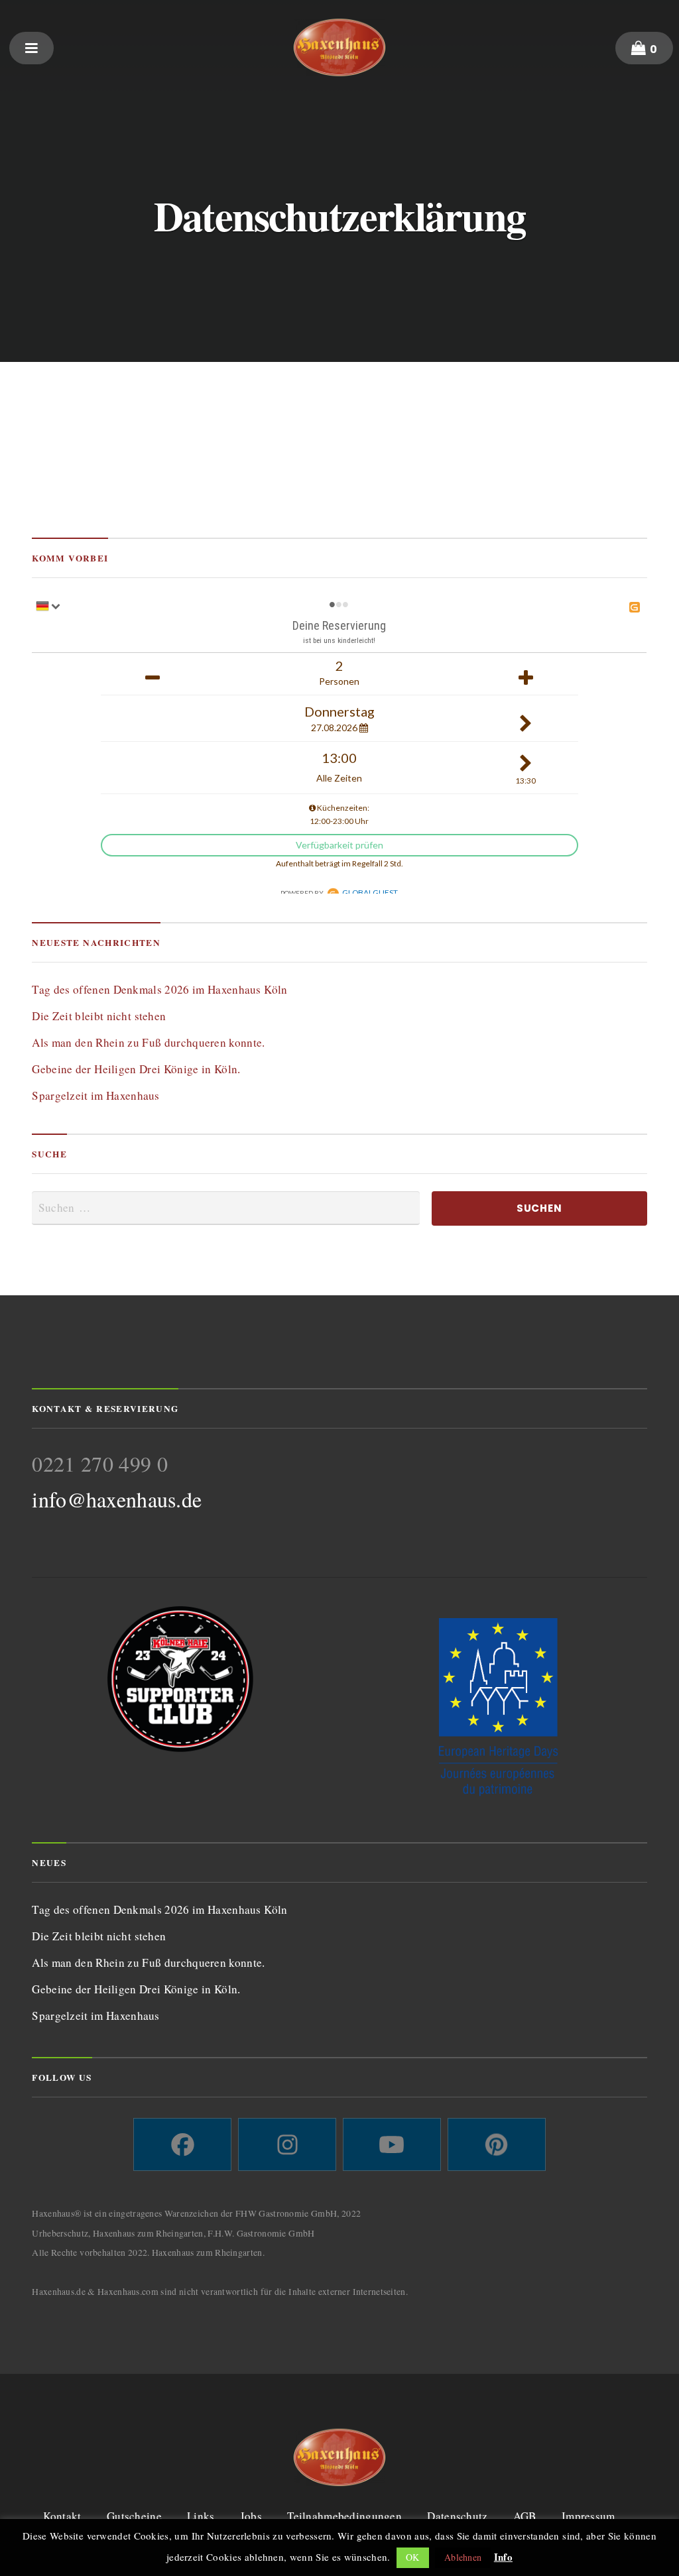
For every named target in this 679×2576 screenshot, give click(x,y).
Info (503, 2557)
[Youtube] (392, 2144)
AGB (525, 2516)
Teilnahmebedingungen (344, 2516)
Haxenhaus (339, 47)
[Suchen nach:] (225, 1208)
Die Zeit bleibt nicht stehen (99, 1016)
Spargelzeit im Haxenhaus (95, 1095)
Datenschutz (457, 2516)
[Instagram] (287, 2144)
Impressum (588, 2516)
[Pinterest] (497, 2144)
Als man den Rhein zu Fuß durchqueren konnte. (148, 1042)
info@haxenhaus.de (117, 1499)
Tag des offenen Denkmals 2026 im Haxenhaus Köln (159, 989)
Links (201, 2516)
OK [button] (413, 2557)
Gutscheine (134, 2516)
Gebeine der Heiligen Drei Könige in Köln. (136, 1069)
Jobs (251, 2516)
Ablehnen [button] (463, 2557)
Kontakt (62, 2516)
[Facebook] (182, 2144)
